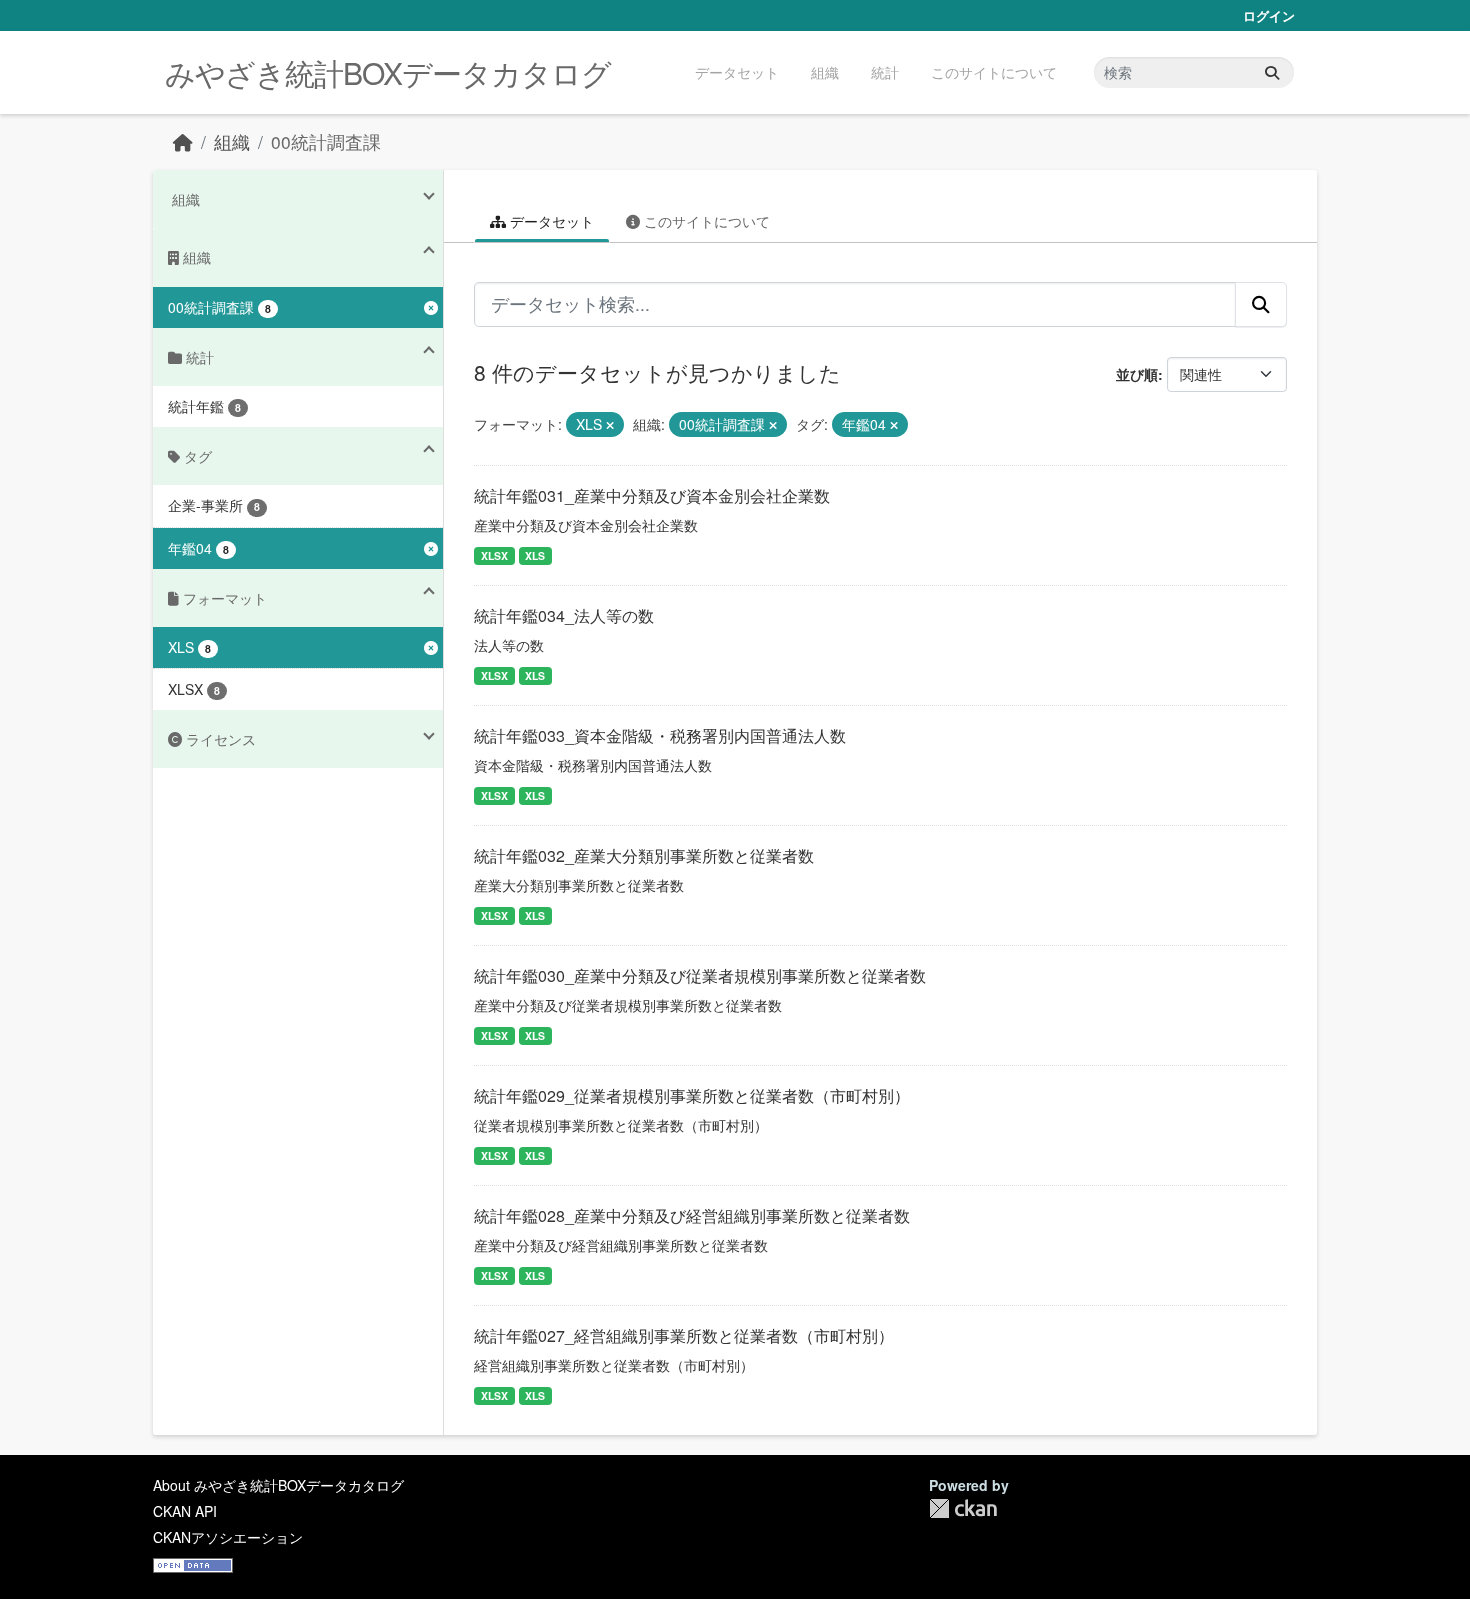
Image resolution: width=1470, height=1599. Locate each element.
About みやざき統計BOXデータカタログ (278, 1485)
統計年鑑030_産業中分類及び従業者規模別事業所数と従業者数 (700, 975)
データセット (737, 72)
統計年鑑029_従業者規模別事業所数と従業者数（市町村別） (692, 1095)
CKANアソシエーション (228, 1537)
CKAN (963, 1508)
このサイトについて (994, 72)
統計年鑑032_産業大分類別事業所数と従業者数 (644, 855)
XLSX (494, 555)
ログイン (1269, 15)
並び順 (1137, 374)
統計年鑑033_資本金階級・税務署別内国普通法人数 (660, 735)
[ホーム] (183, 141)
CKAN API (185, 1511)
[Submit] (1272, 72)
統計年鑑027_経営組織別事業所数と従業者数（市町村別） (684, 1335)
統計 (885, 72)
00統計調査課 (326, 141)
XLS (535, 555)
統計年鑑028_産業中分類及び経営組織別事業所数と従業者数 (692, 1215)
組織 (825, 72)
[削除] (610, 425)
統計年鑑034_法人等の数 (564, 615)
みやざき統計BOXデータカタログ (388, 72)
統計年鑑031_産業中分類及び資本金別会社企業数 (652, 495)
